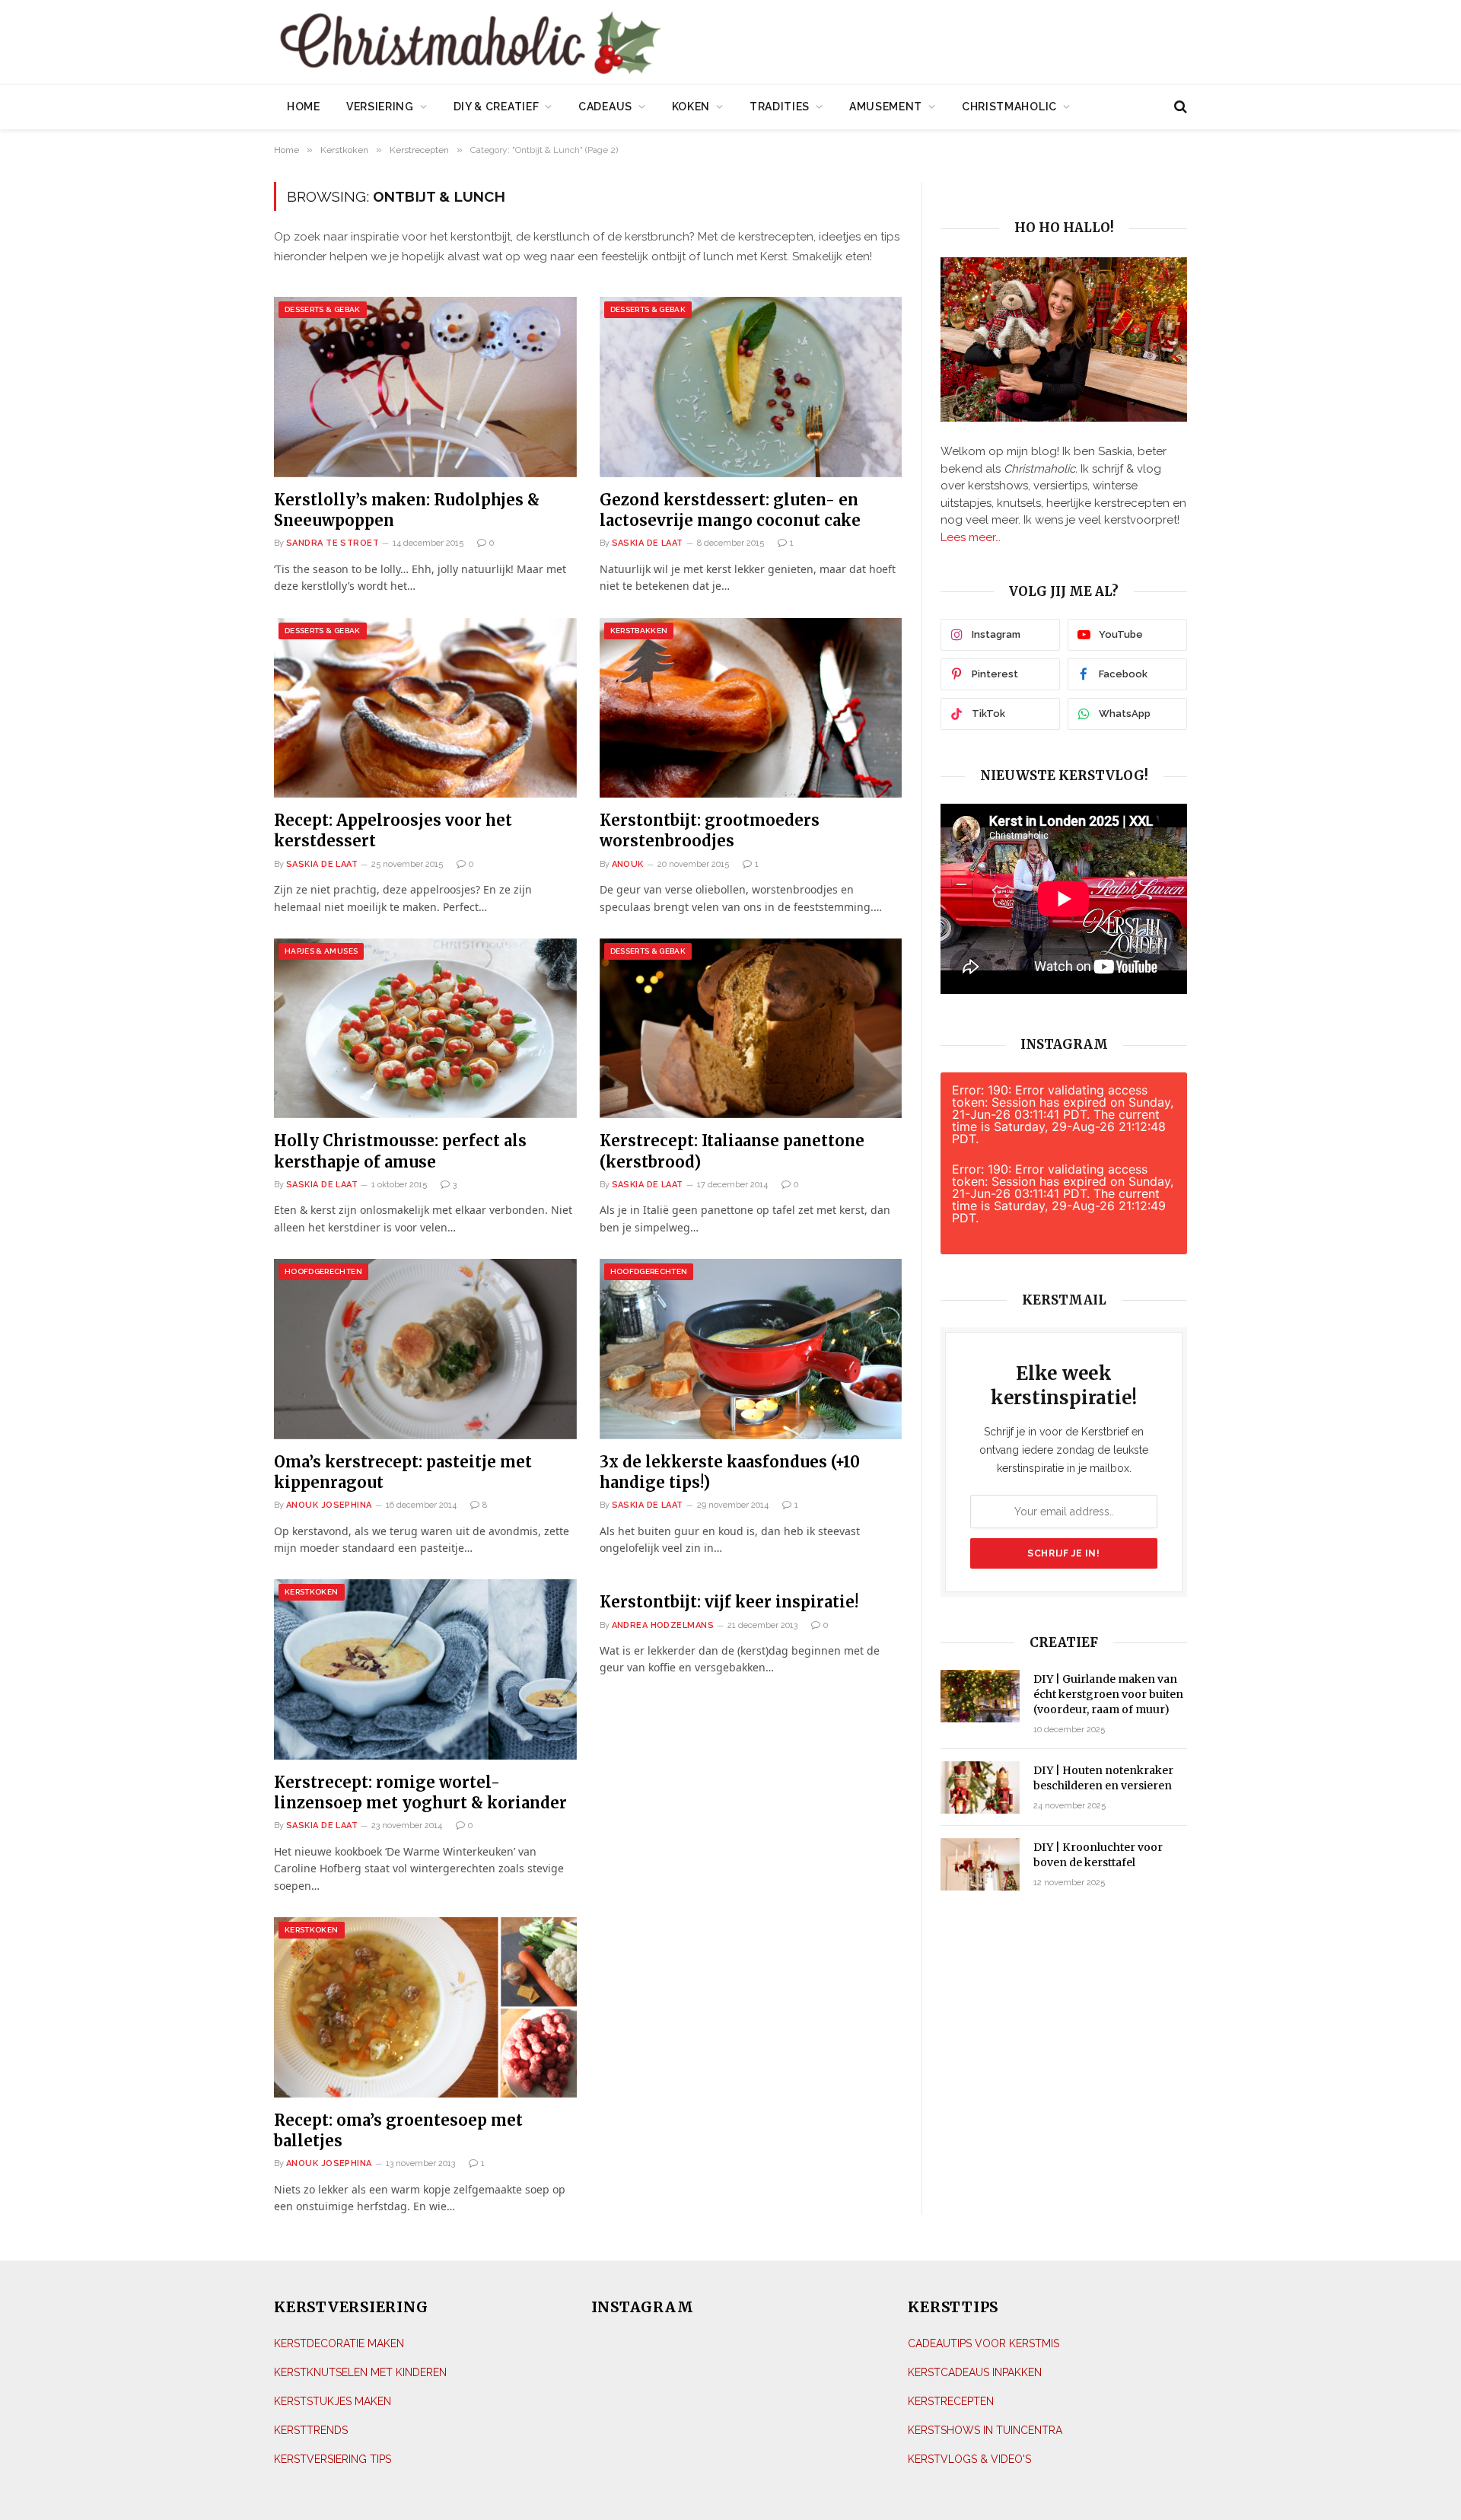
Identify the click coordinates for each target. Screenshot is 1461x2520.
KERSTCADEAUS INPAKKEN (975, 2372)
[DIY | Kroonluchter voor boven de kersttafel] (980, 1864)
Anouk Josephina (329, 1505)
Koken (691, 107)
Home (304, 107)
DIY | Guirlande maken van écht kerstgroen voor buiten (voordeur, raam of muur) (1108, 1694)
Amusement (886, 107)
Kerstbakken (639, 631)
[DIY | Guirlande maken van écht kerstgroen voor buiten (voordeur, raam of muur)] (980, 1696)
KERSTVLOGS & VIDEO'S (969, 2459)
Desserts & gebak (323, 309)
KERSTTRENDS (311, 2430)
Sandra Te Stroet (333, 543)
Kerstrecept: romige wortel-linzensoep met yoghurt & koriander (420, 1792)
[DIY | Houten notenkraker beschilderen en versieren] (980, 1787)
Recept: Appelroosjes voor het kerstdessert (393, 830)
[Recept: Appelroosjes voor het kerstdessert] (425, 708)
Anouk (628, 864)
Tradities (780, 107)
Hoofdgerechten (323, 1271)
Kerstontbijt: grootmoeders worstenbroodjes (710, 830)
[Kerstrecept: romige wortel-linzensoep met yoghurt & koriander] (425, 1669)
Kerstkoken (312, 1592)
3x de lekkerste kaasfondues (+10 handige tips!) (730, 1472)
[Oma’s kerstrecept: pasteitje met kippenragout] (425, 1349)
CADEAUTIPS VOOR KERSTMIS (984, 2343)
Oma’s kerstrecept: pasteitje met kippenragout (403, 1472)
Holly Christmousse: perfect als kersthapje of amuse (400, 1151)
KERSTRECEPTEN (951, 2401)
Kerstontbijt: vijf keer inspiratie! (729, 1602)
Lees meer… (971, 537)
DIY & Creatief (497, 107)
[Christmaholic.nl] (555, 44)
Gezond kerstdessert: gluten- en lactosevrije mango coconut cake (730, 510)
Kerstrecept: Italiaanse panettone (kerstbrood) (732, 1151)
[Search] (1179, 107)
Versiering (380, 107)
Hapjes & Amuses (321, 951)
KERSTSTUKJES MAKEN (333, 2401)
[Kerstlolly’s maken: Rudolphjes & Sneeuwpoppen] (425, 387)
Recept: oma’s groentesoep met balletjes (398, 2130)
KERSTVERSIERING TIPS (333, 2459)
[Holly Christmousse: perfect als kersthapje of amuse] (425, 1029)
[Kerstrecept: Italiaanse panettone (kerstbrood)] (751, 1029)
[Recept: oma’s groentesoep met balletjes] (425, 2007)
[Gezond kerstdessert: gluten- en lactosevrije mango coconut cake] (751, 387)
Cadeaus (605, 107)
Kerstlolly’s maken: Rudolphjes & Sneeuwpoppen (407, 510)
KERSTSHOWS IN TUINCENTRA (985, 2430)
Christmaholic (1009, 107)
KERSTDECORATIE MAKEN (339, 2343)
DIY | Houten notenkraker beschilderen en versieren (1103, 1778)
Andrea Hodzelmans (663, 1625)
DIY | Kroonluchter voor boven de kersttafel (1098, 1855)
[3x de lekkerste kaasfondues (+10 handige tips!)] (751, 1349)
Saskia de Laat (648, 543)
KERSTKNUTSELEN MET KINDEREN (360, 2372)
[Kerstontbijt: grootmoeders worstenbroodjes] (751, 708)
